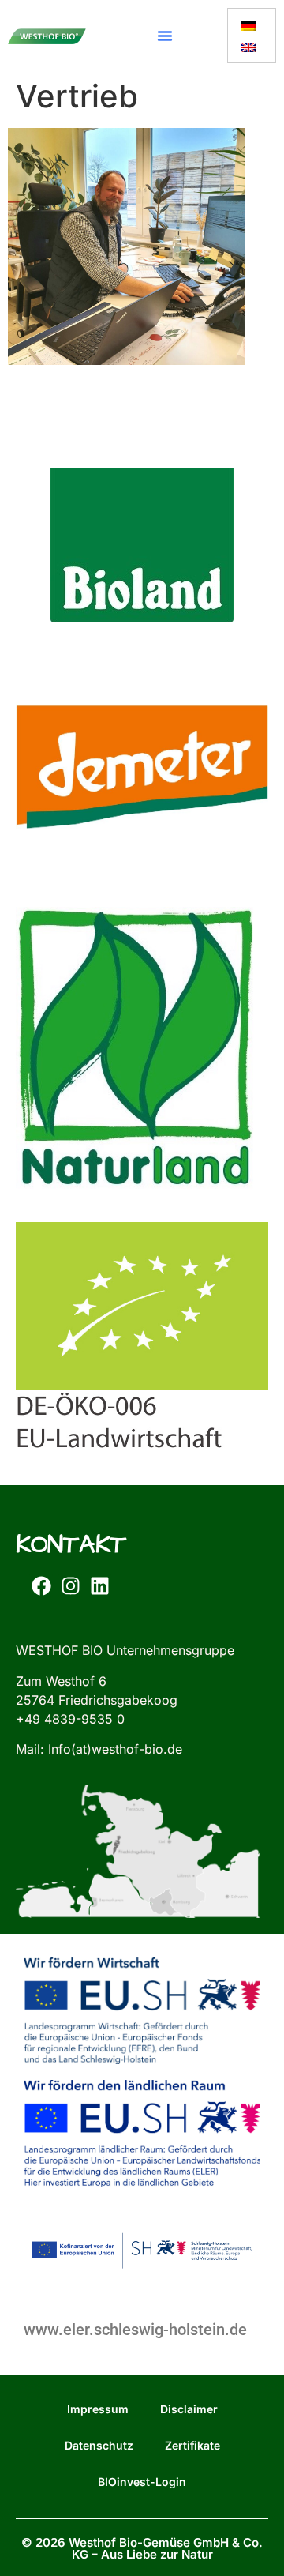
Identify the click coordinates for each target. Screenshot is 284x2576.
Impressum (98, 2409)
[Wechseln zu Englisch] (248, 46)
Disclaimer (189, 2409)
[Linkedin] (99, 1585)
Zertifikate (192, 2445)
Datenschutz (99, 2445)
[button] (165, 36)
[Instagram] (70, 1585)
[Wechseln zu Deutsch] (248, 25)
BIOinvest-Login (142, 2482)
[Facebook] (41, 1585)
